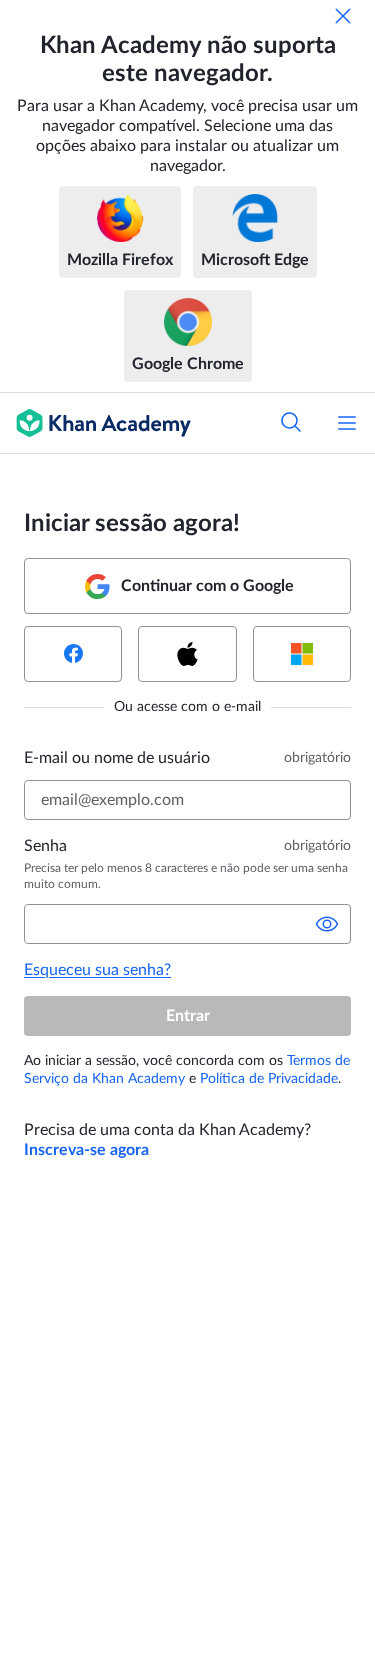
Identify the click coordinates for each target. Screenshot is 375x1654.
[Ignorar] (343, 16)
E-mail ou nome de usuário (117, 758)
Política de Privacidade (269, 1079)
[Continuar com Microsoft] (302, 654)
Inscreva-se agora (86, 1150)
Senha (45, 846)
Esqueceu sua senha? (97, 970)
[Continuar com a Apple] (187, 654)
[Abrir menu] (347, 423)
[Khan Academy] (95, 423)
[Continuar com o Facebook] (73, 654)
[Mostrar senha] (327, 924)
